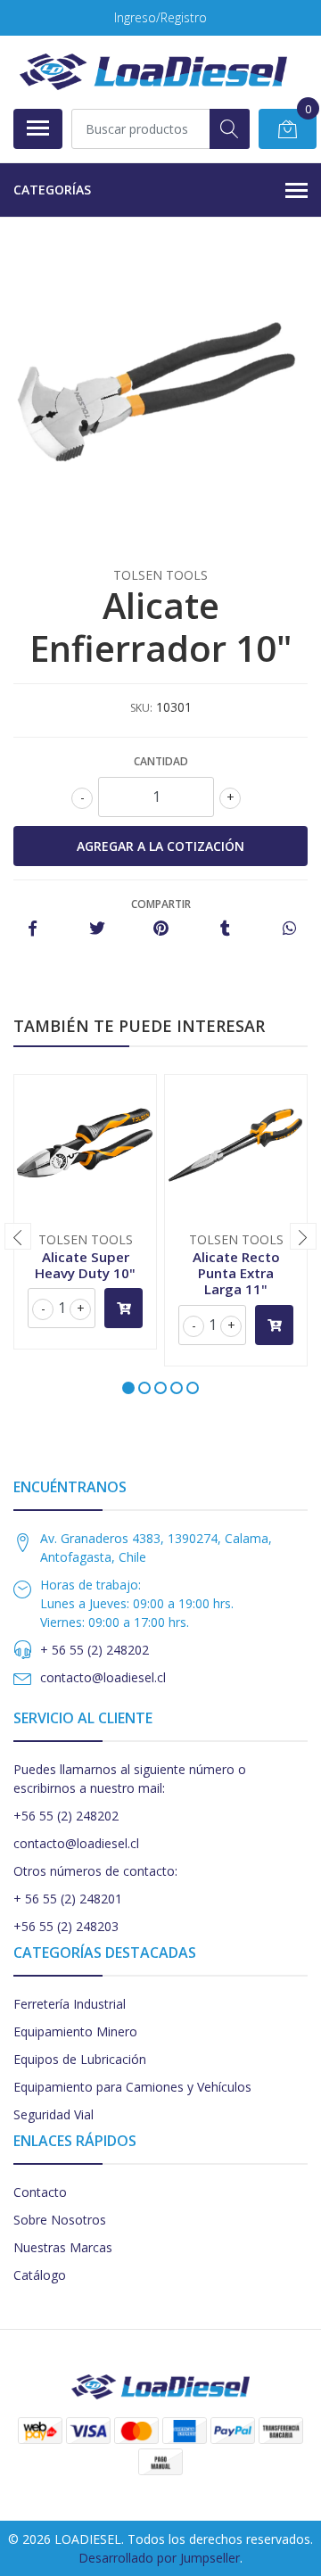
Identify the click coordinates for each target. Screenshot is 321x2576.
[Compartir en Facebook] (33, 929)
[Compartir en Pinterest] (161, 929)
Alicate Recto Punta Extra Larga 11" (236, 1273)
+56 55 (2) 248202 (66, 1816)
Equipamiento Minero (75, 2031)
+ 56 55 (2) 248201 (68, 1899)
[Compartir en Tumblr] (225, 929)
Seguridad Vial (53, 2114)
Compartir (161, 904)
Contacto (40, 2192)
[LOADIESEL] (153, 72)
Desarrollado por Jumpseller (159, 2558)
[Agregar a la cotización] (123, 1308)
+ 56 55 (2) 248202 (95, 1650)
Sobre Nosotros (60, 2220)
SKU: (141, 708)
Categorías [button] (52, 190)
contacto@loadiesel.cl (103, 1677)
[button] (128, 1388)
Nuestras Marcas (63, 2247)
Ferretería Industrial (70, 2004)
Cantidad (161, 761)
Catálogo (40, 2275)
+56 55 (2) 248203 (66, 1926)
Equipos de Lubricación (80, 2059)
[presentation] (18, 1236)
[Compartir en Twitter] (97, 929)
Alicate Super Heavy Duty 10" (85, 1265)
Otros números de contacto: (95, 1871)
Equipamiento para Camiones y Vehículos (132, 2087)
